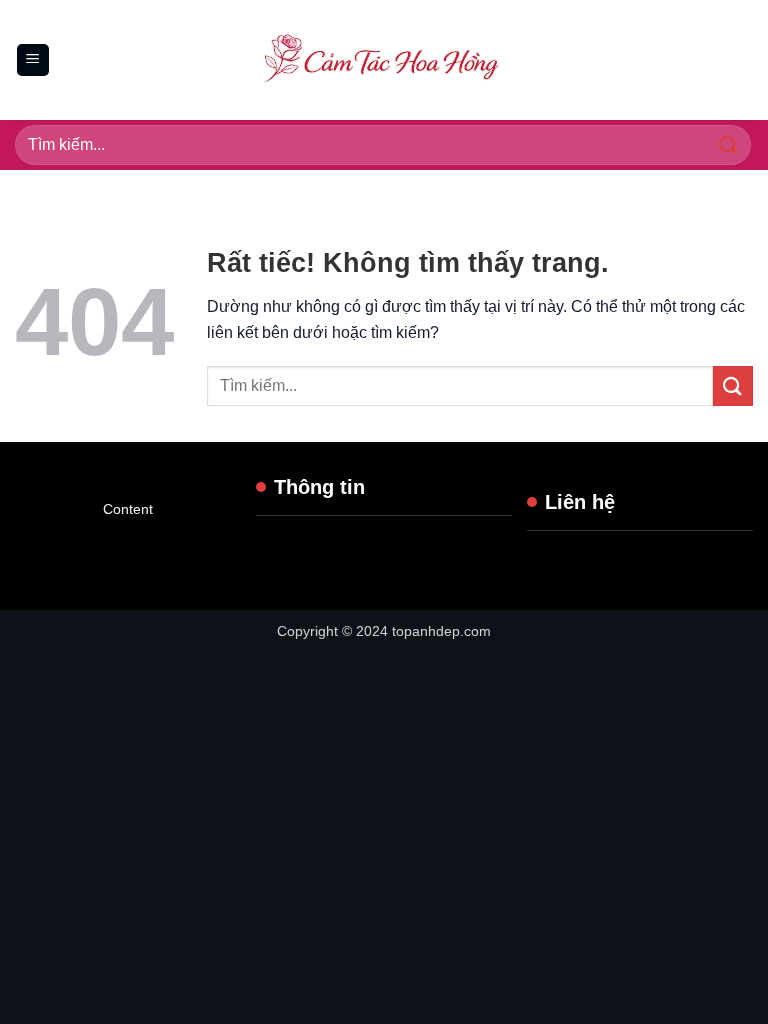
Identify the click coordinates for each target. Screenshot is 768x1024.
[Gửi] (729, 144)
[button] (33, 60)
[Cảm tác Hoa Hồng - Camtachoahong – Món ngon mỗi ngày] (384, 60)
